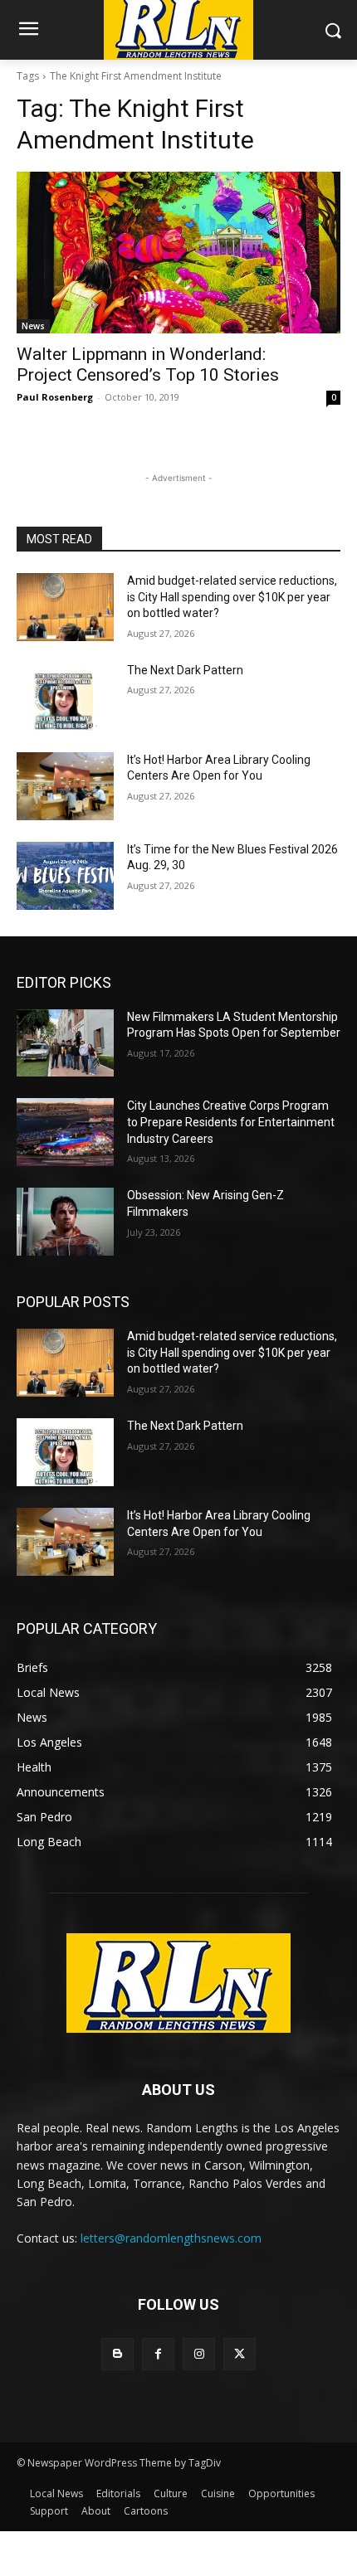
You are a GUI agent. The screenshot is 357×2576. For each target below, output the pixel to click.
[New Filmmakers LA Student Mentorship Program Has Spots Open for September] (65, 1043)
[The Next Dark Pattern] (65, 697)
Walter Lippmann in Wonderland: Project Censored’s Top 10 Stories (148, 365)
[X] (240, 2354)
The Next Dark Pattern (185, 670)
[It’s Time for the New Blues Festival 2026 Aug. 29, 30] (65, 876)
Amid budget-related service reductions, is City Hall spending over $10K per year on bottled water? (232, 597)
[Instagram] (199, 2354)
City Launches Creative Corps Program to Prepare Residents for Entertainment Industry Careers (231, 1122)
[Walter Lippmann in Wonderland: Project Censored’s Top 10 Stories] (178, 253)
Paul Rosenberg (55, 397)
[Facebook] (158, 2354)
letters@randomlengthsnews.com (171, 2238)
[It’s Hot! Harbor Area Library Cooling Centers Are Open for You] (65, 786)
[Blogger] (117, 2354)
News (33, 326)
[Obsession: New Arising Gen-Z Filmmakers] (65, 1222)
